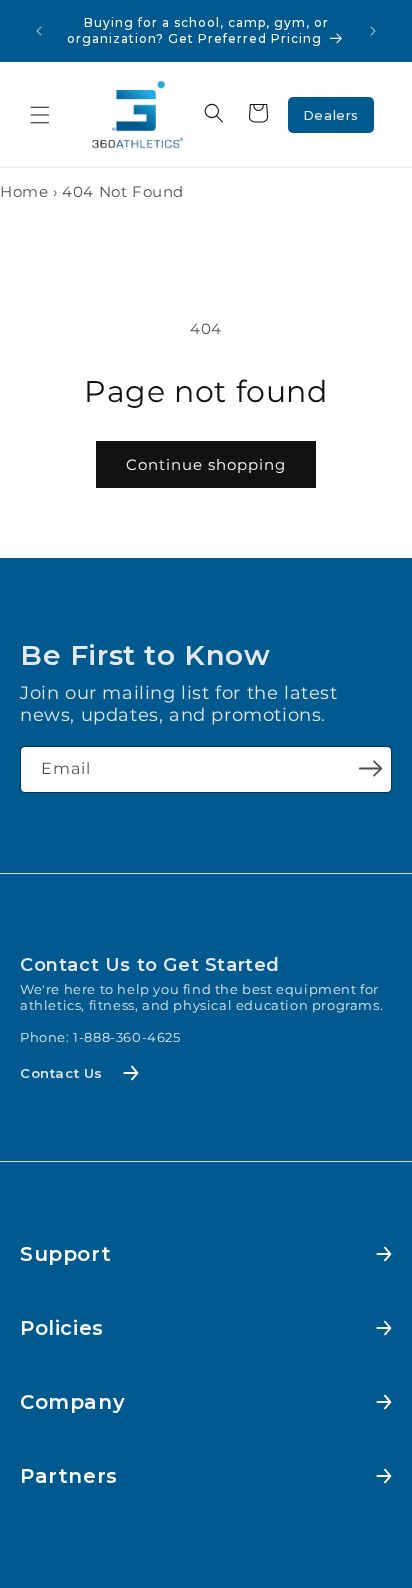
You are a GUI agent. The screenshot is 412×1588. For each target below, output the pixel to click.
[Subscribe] (370, 768)
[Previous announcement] (39, 31)
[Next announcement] (373, 31)
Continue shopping (206, 464)
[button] (40, 115)
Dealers (331, 115)
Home (24, 191)
